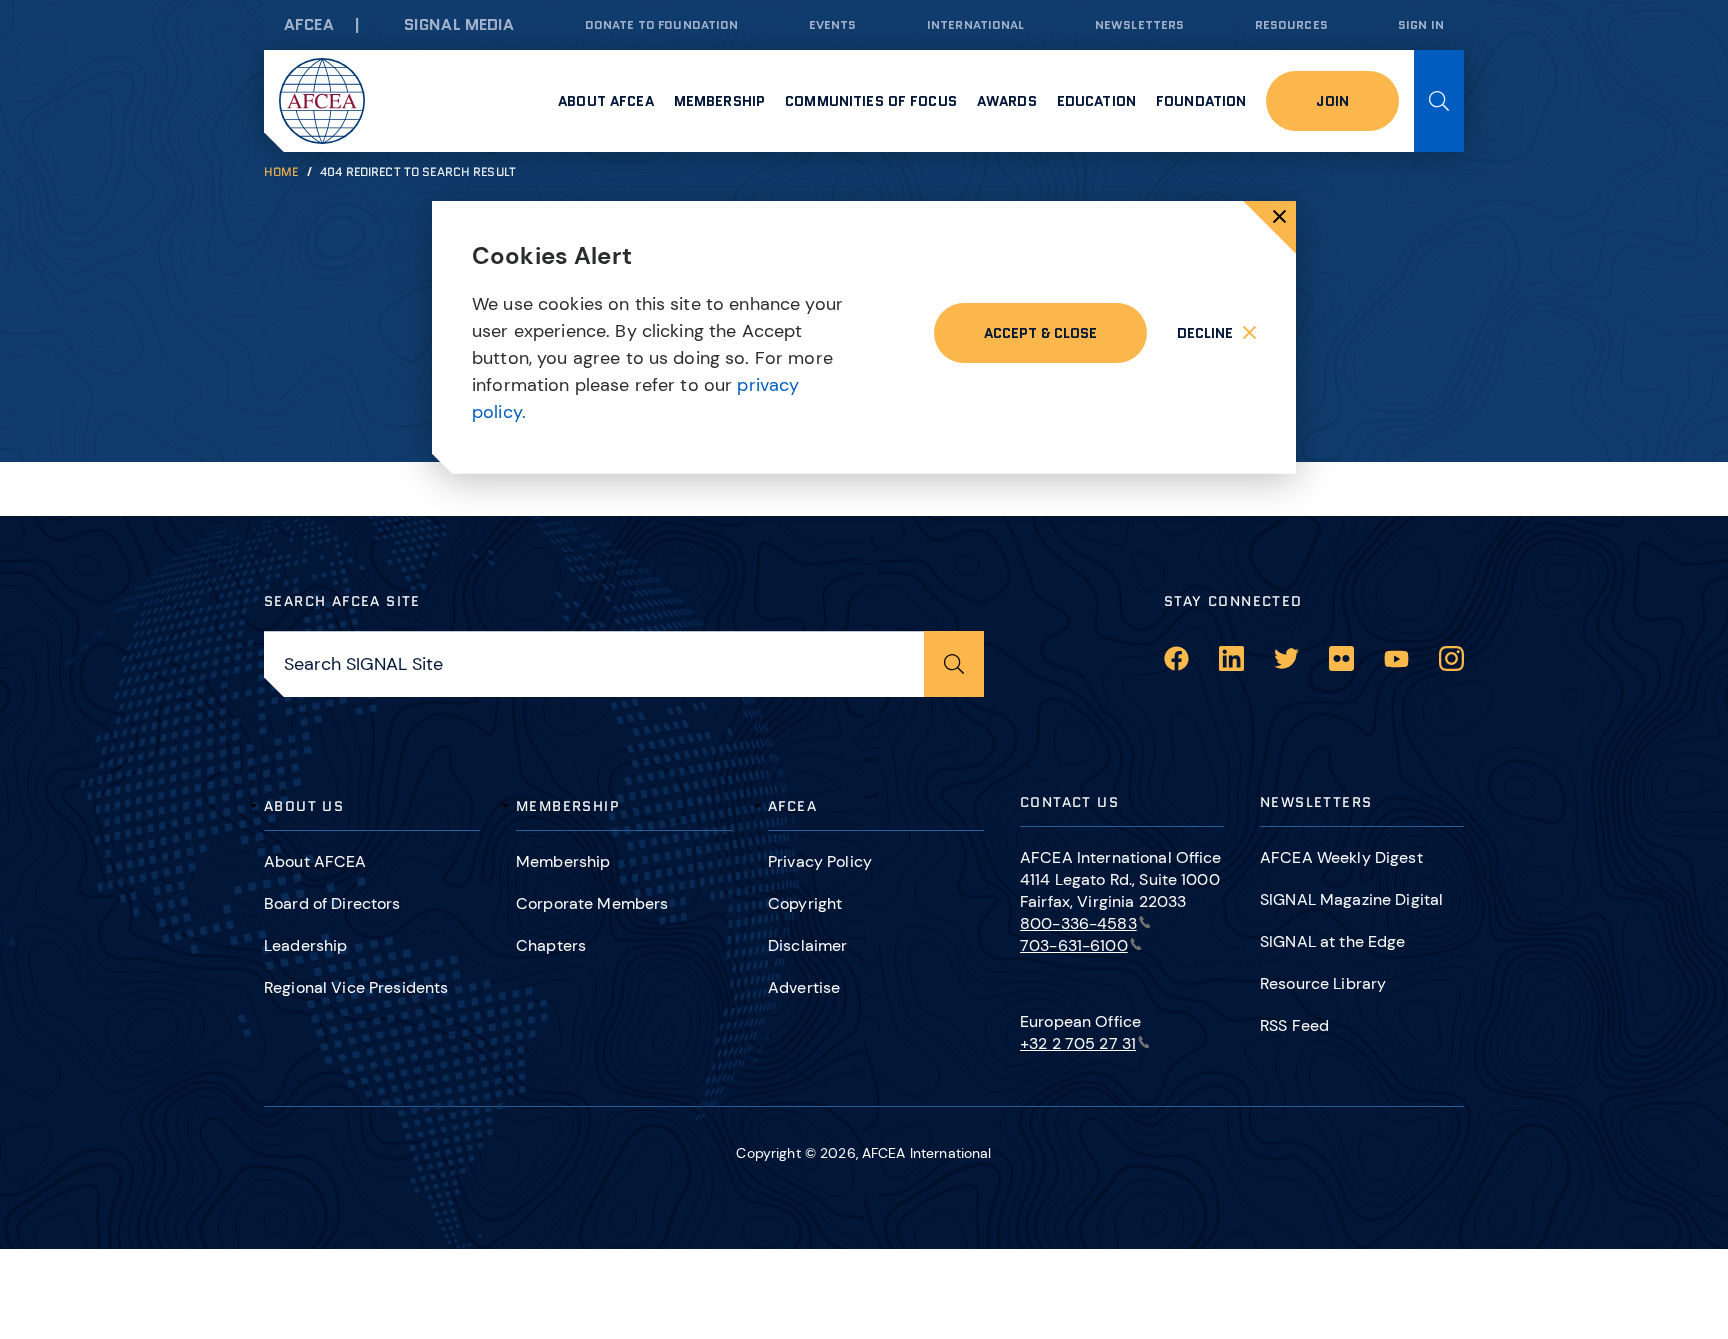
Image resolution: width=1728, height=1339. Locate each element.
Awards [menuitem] (1007, 101)
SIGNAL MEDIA (459, 24)
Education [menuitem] (1096, 101)
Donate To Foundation (662, 24)
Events (833, 24)
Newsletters (1140, 24)
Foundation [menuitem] (1201, 101)
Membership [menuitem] (719, 101)
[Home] (322, 101)
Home (281, 171)
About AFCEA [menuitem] (606, 101)
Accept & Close (1040, 333)
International (976, 24)
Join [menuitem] (1332, 101)
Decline (1205, 333)
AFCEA (309, 24)
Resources (1291, 24)
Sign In (1421, 24)
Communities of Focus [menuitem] (871, 101)
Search (1439, 101)
